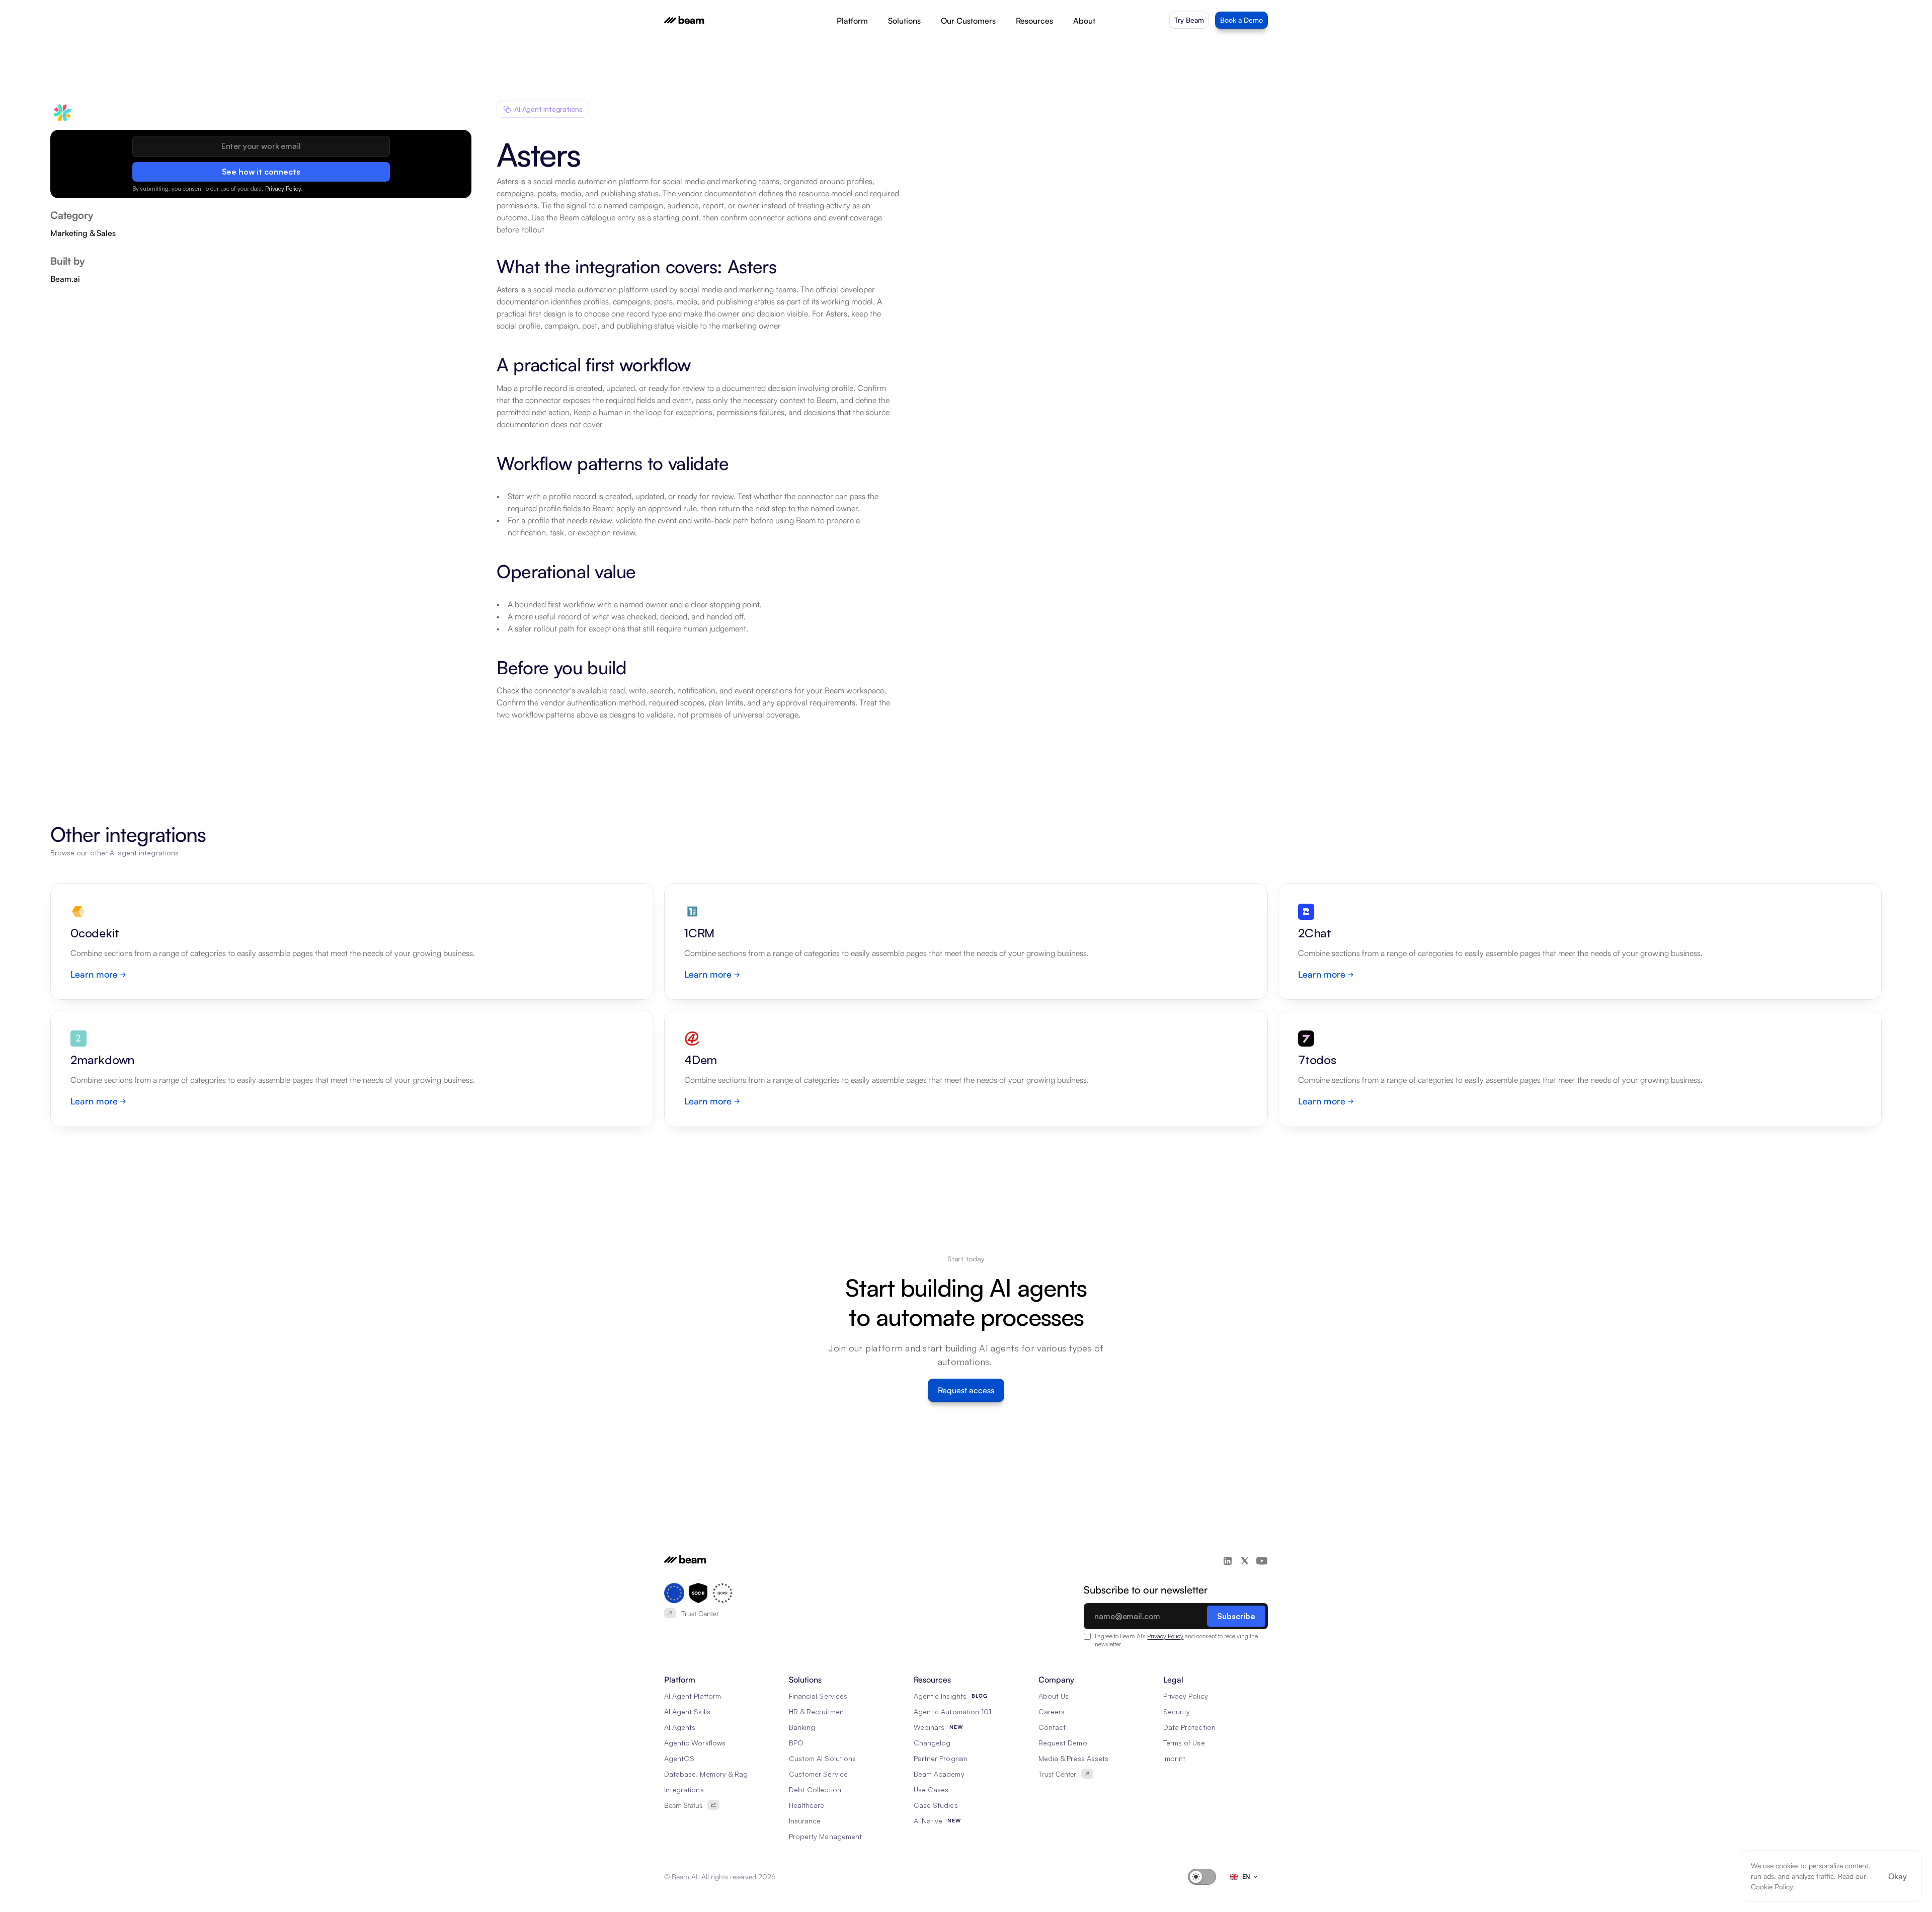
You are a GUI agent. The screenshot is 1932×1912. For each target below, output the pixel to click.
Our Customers (968, 21)
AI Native (928, 1821)
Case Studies (936, 1805)
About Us (1054, 1696)
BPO (796, 1743)
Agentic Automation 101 (952, 1711)
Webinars (929, 1727)
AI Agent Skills (687, 1711)
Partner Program (941, 1758)
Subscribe (1236, 1616)
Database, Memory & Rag (706, 1774)
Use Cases (931, 1789)
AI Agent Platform (693, 1696)
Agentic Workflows (695, 1743)
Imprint (1174, 1758)
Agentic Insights (940, 1696)
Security (1177, 1711)
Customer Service (818, 1774)
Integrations (684, 1789)
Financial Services (818, 1696)
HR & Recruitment (818, 1711)
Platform (852, 21)
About (1084, 21)
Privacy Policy (283, 188)
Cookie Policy (1772, 1887)
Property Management (825, 1836)
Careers (1052, 1711)
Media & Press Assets (1073, 1758)
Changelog (932, 1743)
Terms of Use (1184, 1743)
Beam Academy (939, 1774)
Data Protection (1189, 1727)
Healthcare (807, 1805)
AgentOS (679, 1758)
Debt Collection (815, 1789)
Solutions (904, 21)
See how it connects (261, 171)
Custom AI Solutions (822, 1758)
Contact (1052, 1727)
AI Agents (680, 1727)
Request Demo (1063, 1743)
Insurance (805, 1821)
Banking (802, 1727)
